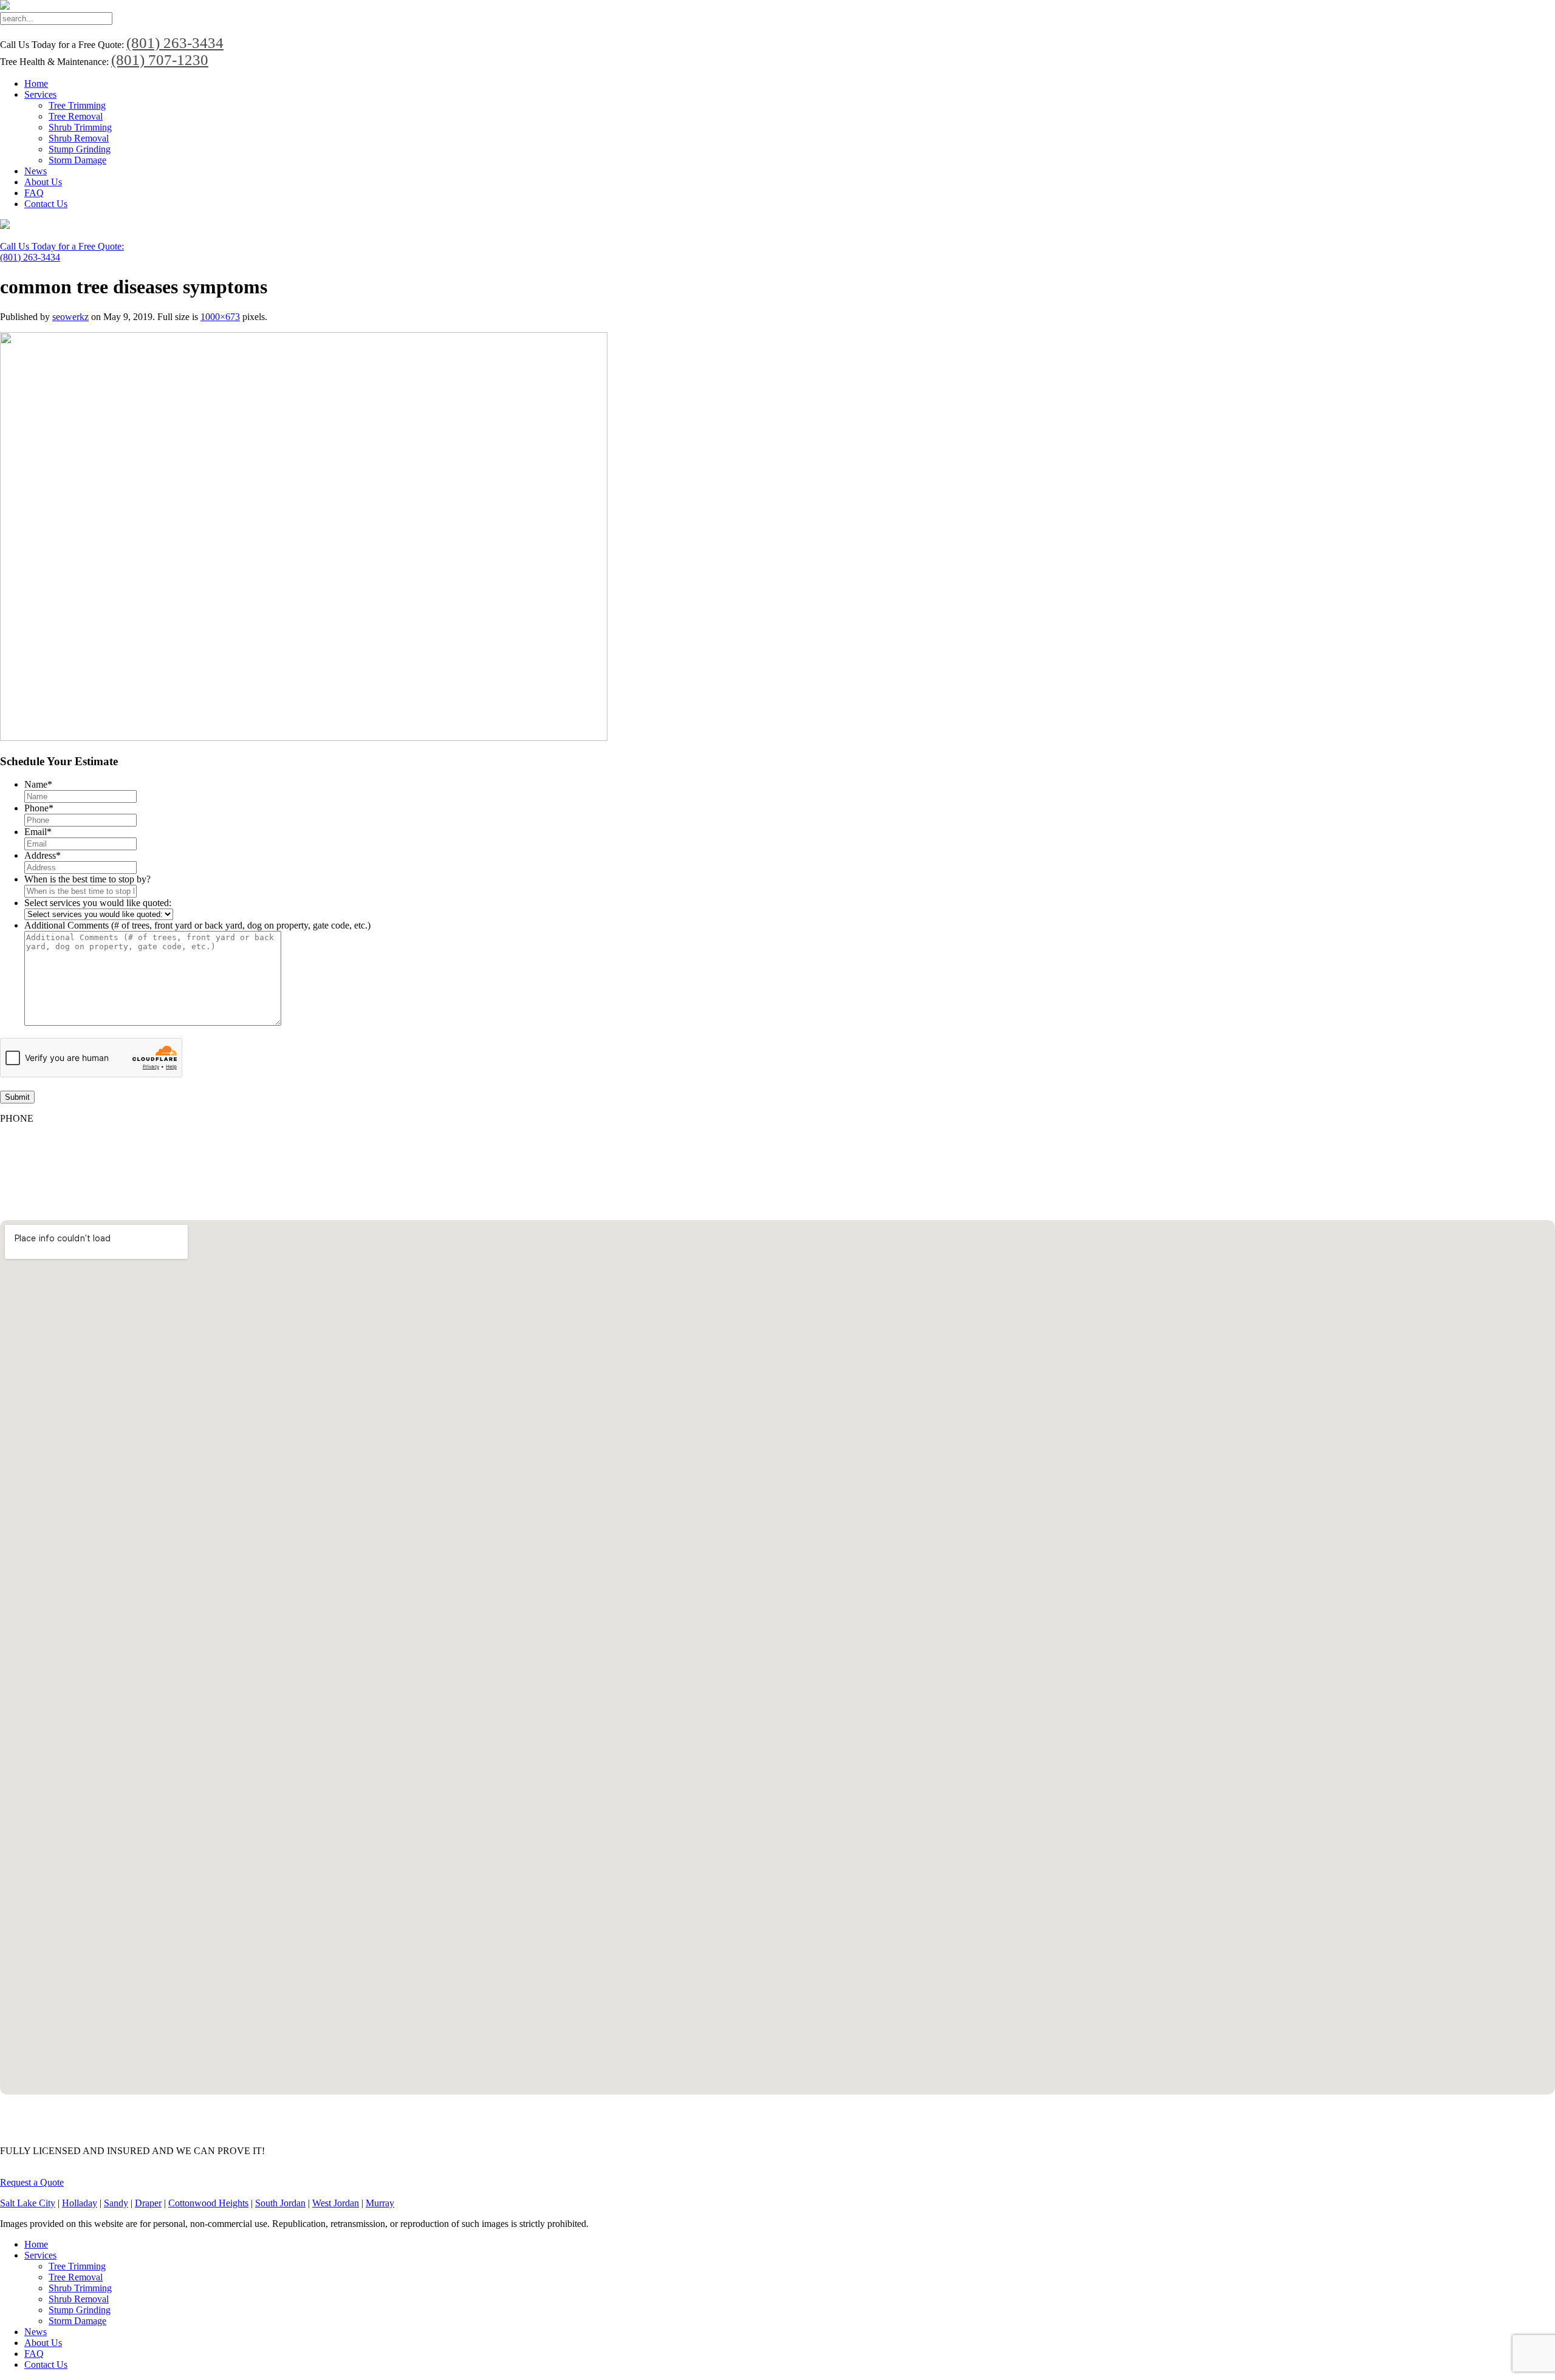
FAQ (34, 193)
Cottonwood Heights (208, 2203)
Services (40, 94)
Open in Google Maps (43, 2109)
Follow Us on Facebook (46, 1160)
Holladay (80, 2203)
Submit (17, 1097)
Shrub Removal (79, 138)
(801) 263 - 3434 (32, 1139)
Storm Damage (77, 160)
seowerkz (70, 317)
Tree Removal (76, 116)
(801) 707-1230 (160, 60)
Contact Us (46, 204)
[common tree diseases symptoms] (304, 738)
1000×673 (220, 317)
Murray (380, 2203)
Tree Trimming (77, 105)
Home (36, 84)
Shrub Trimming (80, 127)
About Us (43, 182)
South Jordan (280, 2203)
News (36, 171)
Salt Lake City (28, 2203)
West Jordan (336, 2203)
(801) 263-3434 (175, 43)
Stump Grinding (80, 149)
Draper (148, 2203)
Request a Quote (32, 2182)
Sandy (116, 2203)
